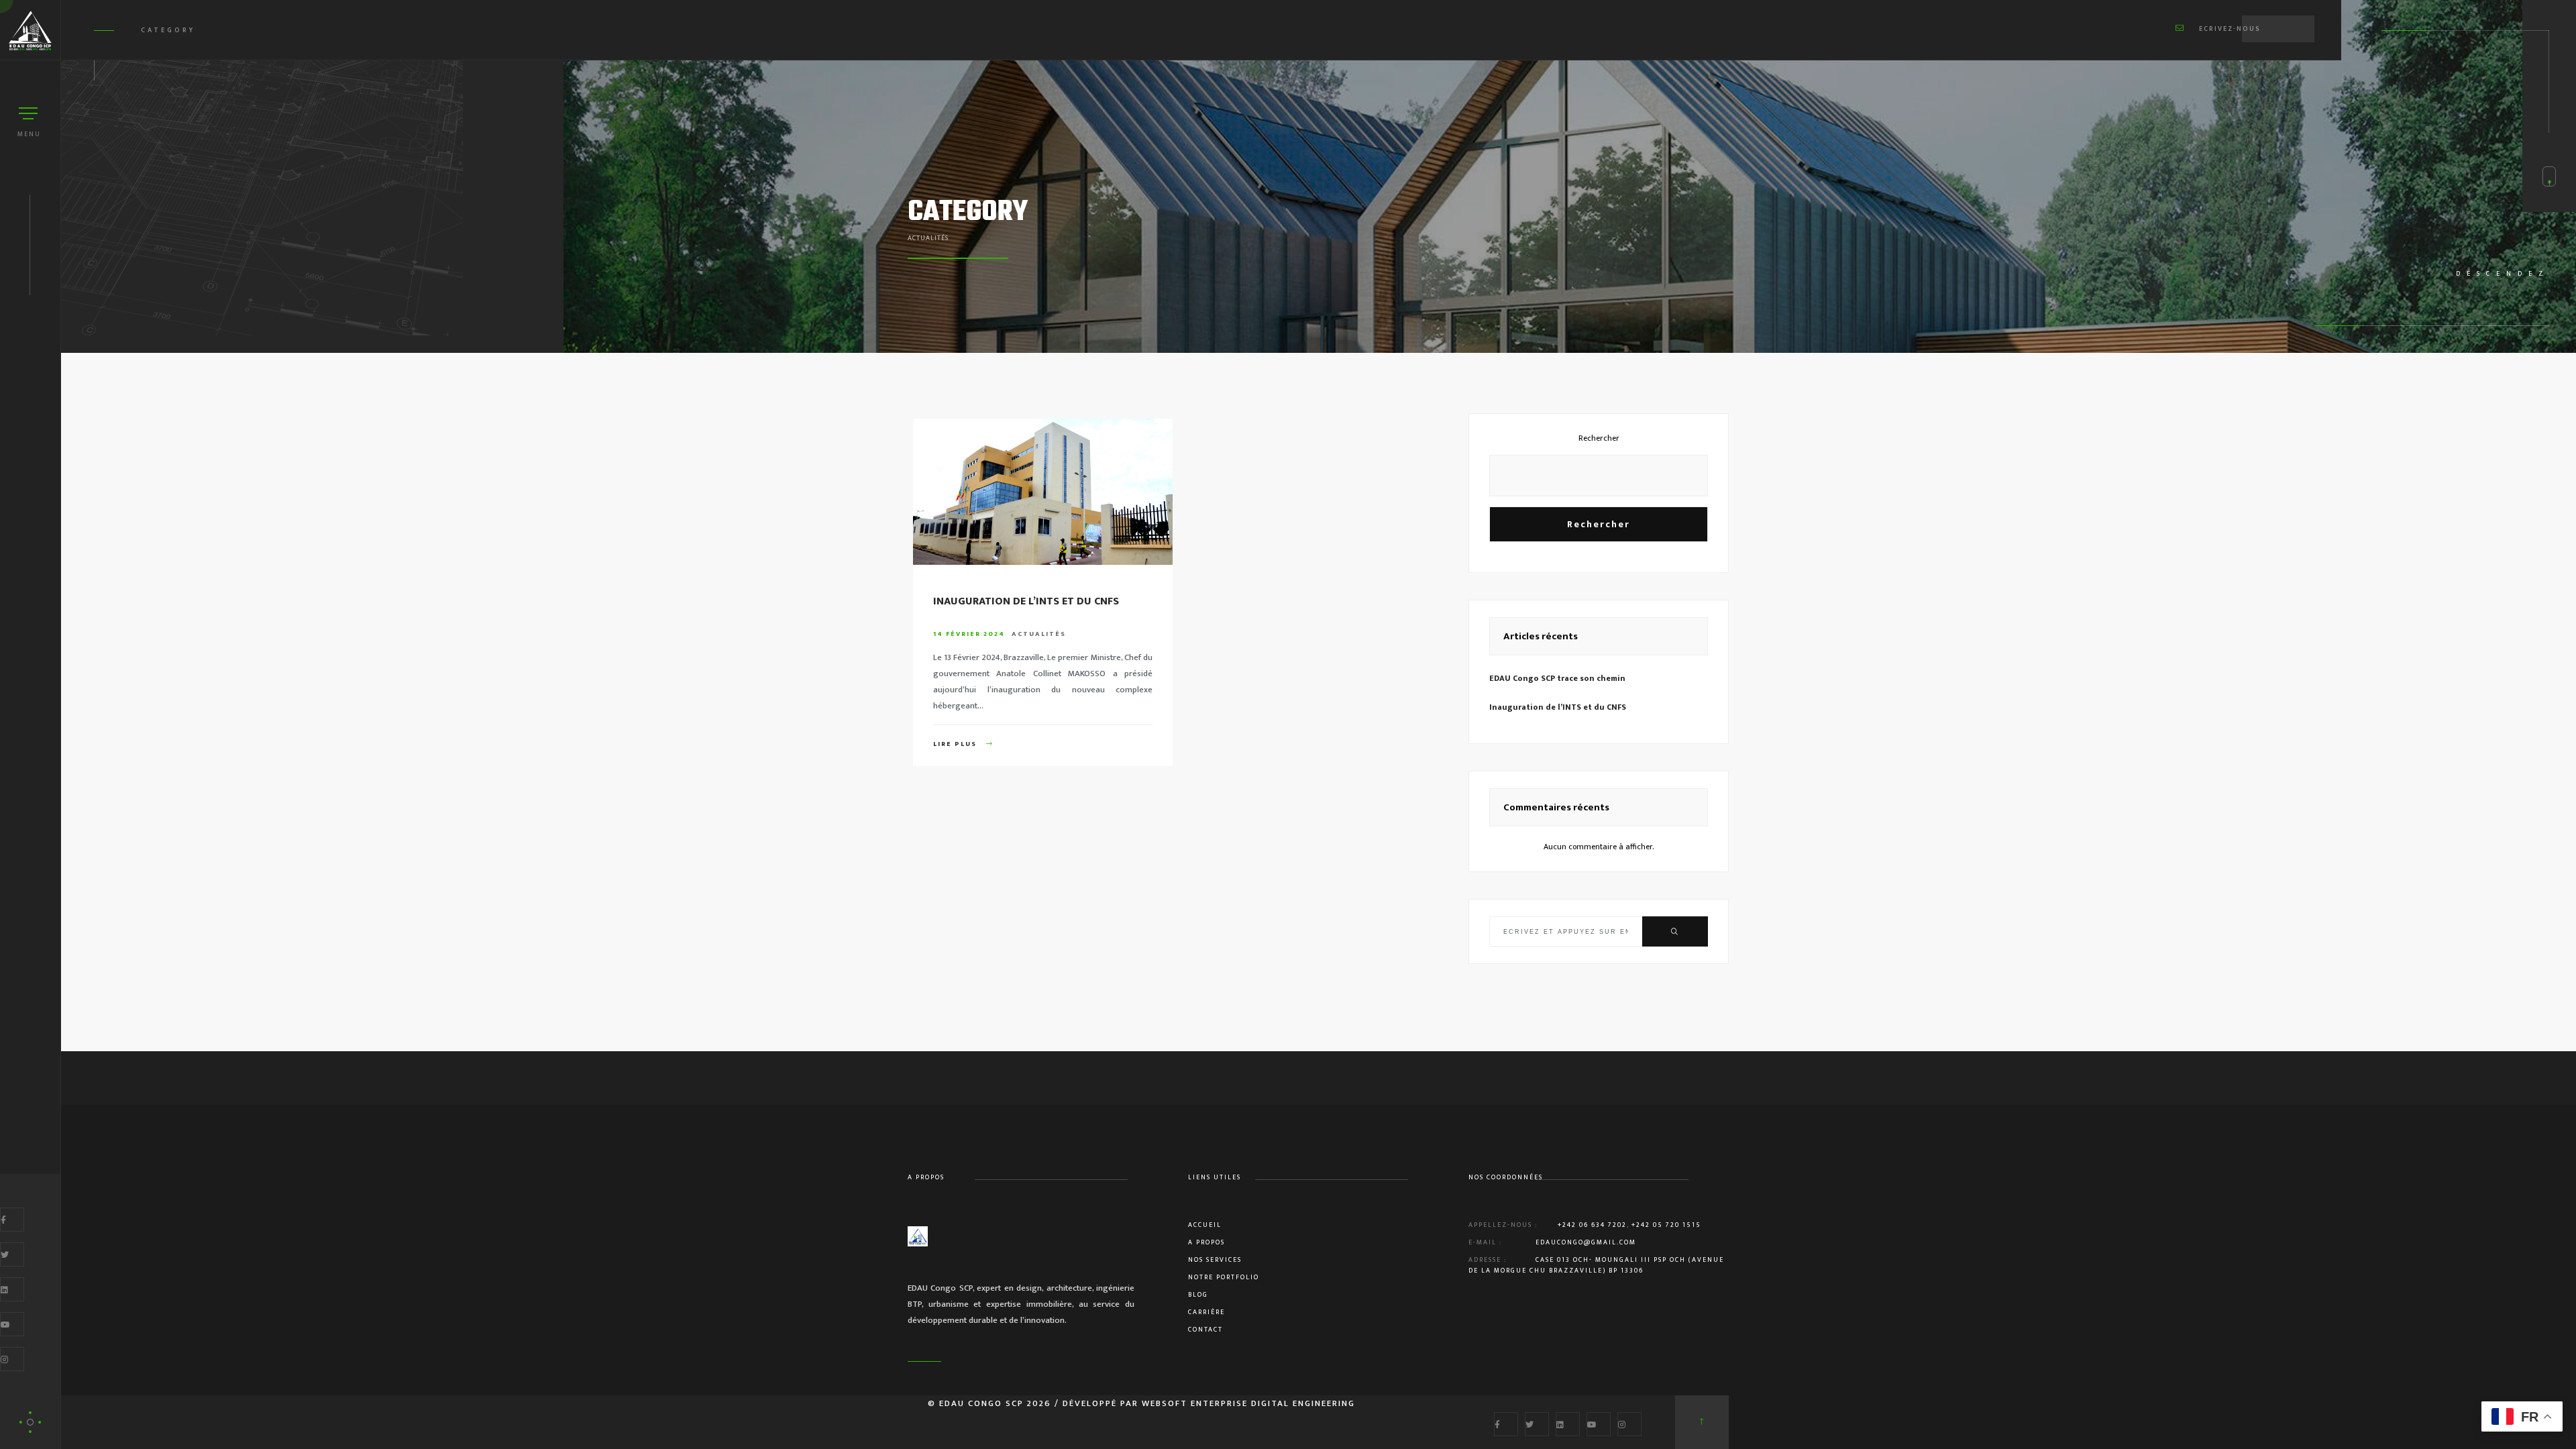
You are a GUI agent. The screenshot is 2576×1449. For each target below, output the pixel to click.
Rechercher (1599, 438)
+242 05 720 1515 (1666, 1225)
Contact (1205, 1330)
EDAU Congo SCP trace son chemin (1557, 678)
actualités (1039, 634)
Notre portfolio (1224, 1277)
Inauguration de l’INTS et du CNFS (1026, 601)
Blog (1198, 1295)
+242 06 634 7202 (1592, 1225)
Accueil (1205, 1225)
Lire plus (956, 744)
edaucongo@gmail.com (1586, 1242)
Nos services (1215, 1260)
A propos (1206, 1242)
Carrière (1206, 1312)
